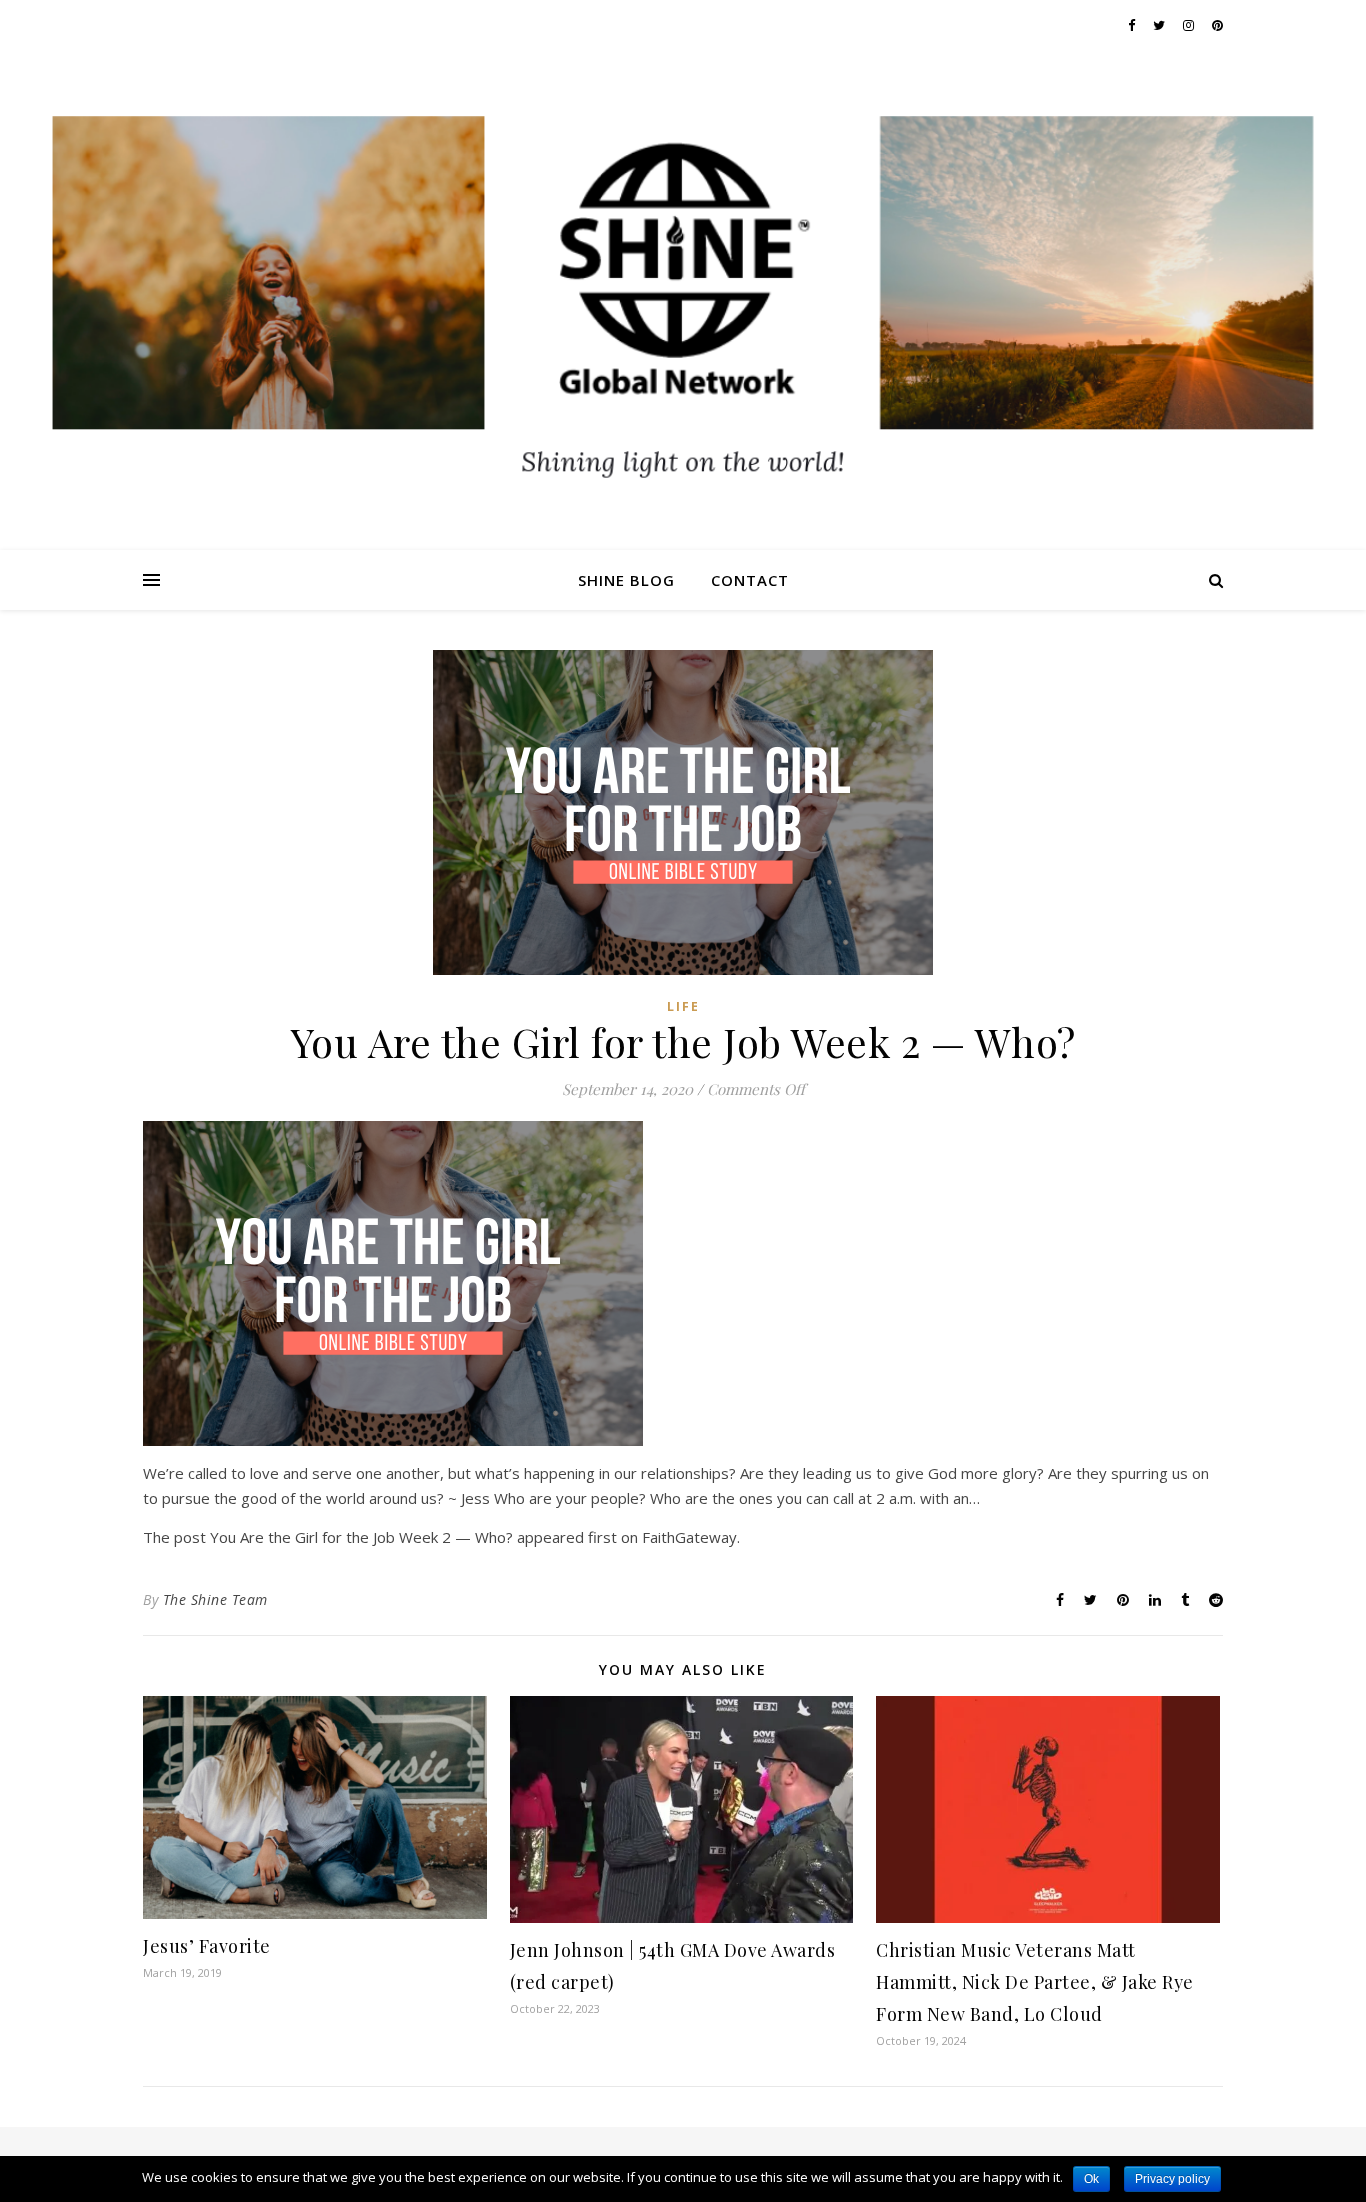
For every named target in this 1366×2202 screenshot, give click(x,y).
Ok (1091, 2179)
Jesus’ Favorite (207, 1946)
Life (683, 1006)
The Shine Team (215, 1599)
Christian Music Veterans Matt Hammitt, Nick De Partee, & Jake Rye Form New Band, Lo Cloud (1035, 1982)
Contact (750, 580)
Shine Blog (626, 580)
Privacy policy (1172, 2179)
